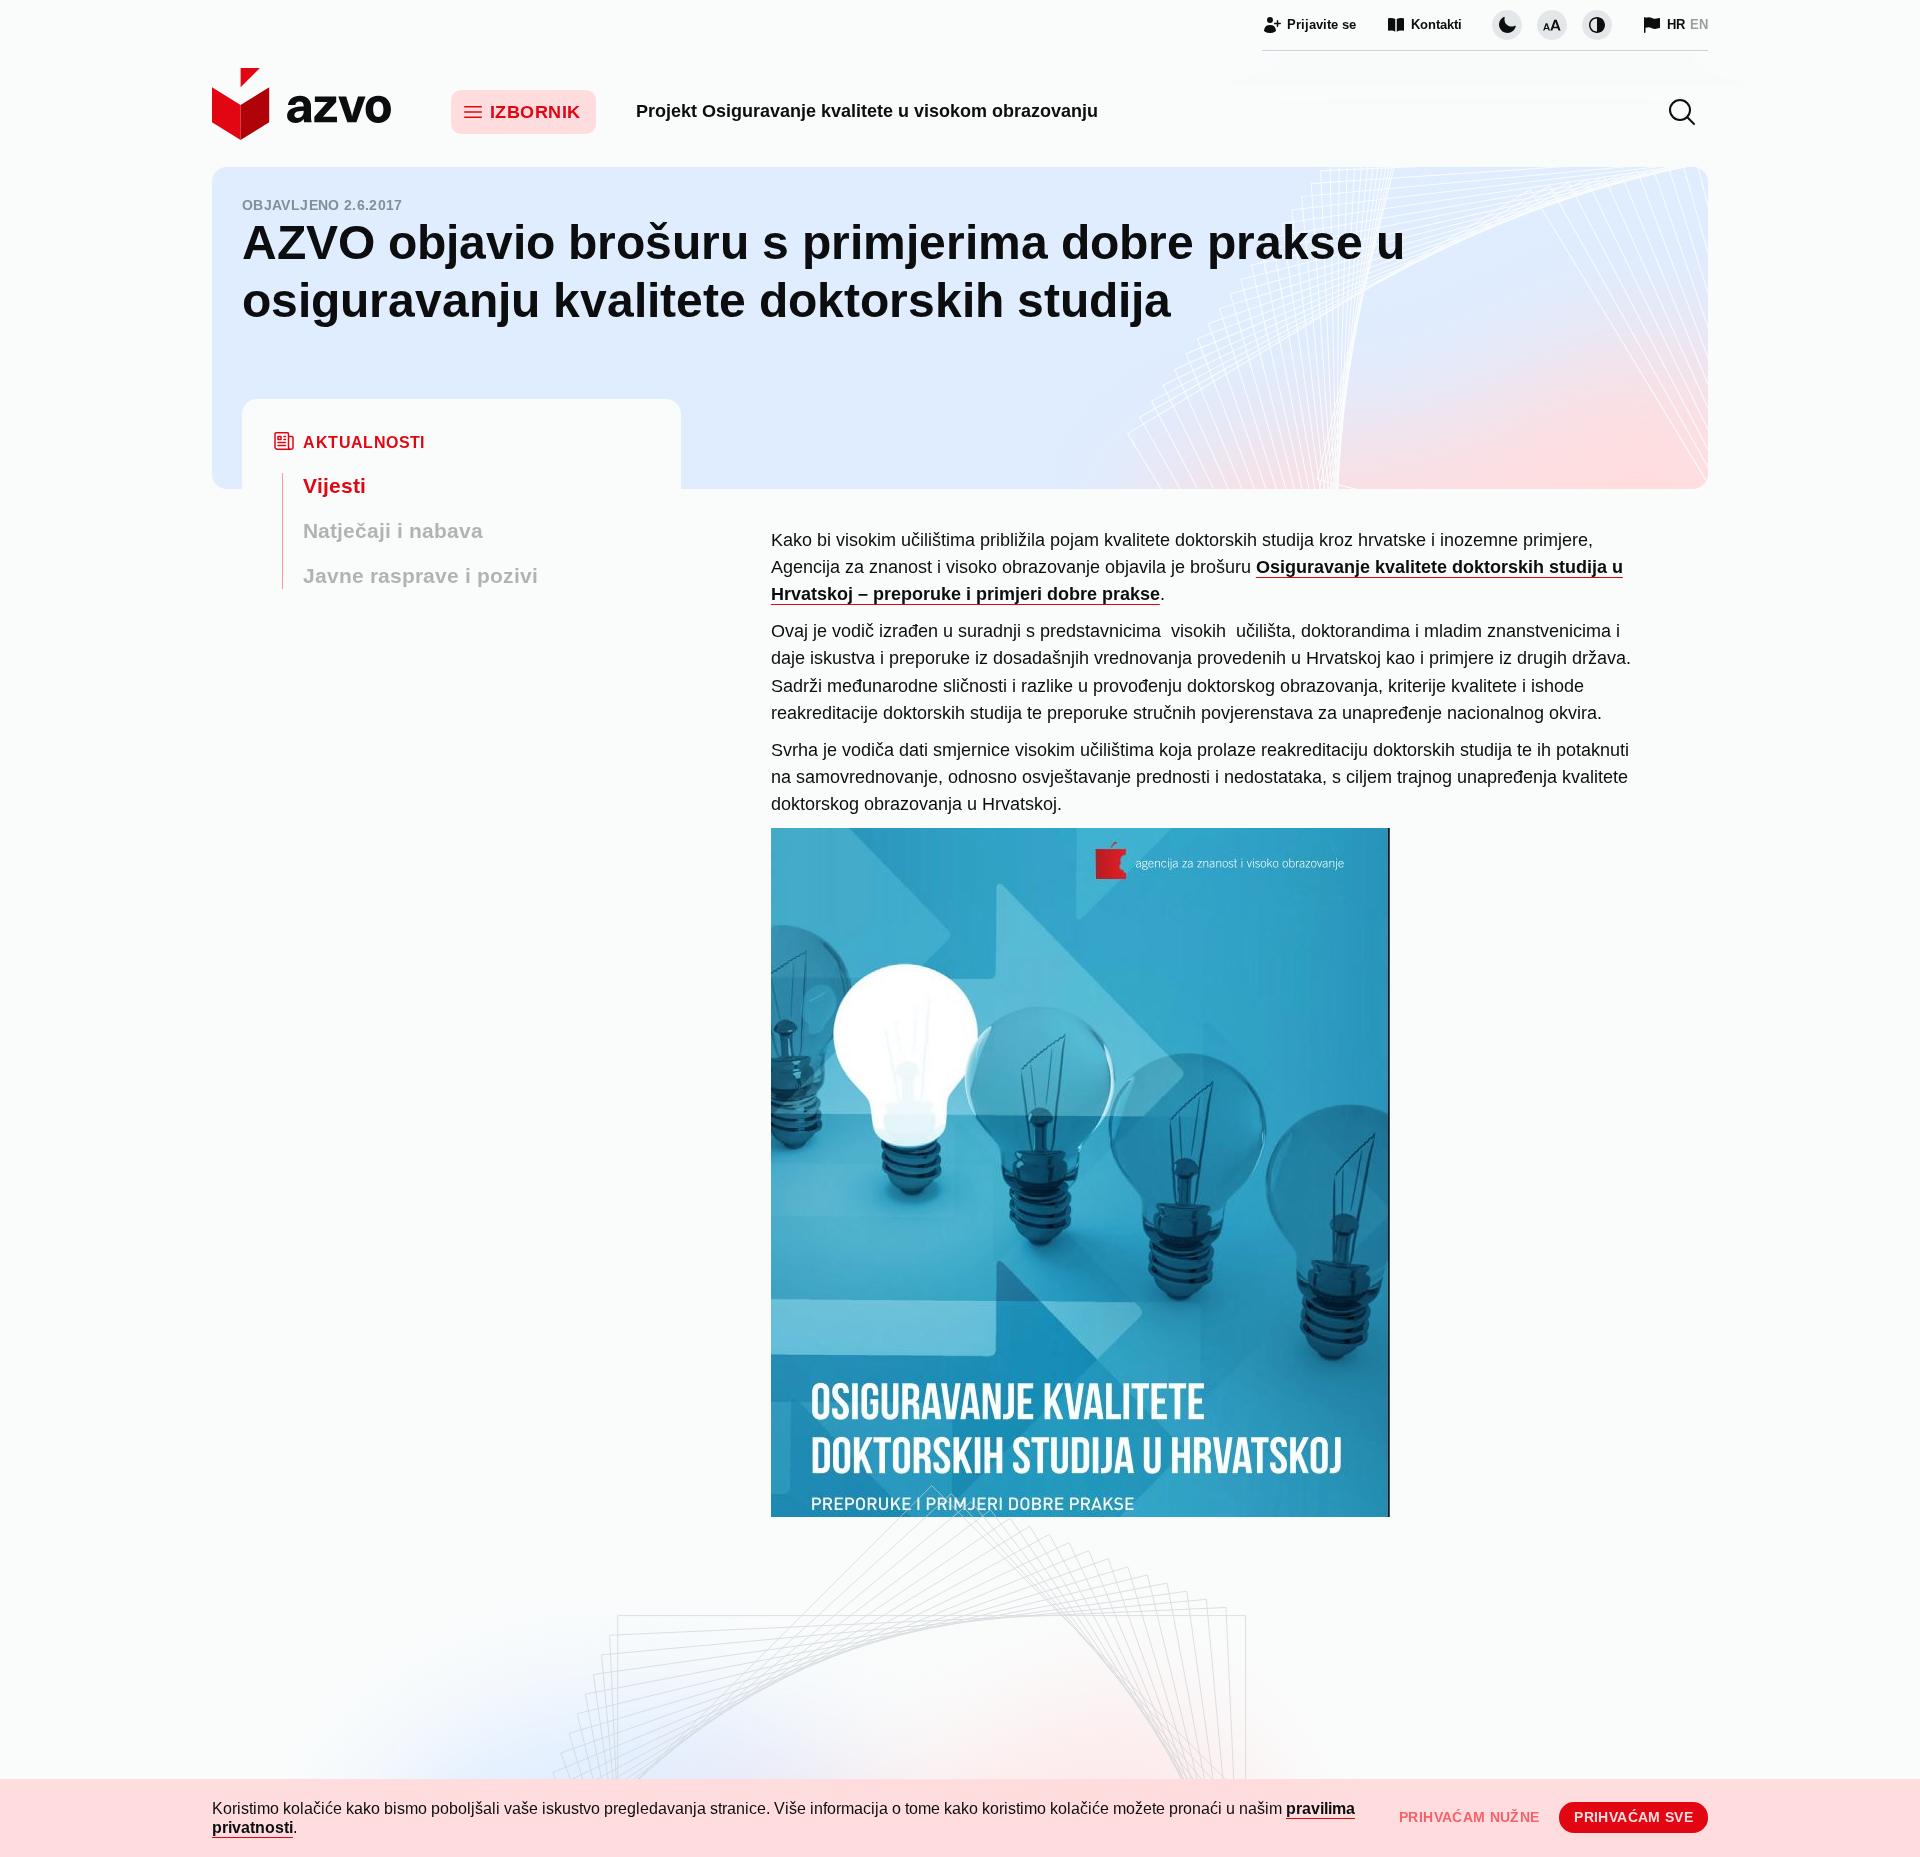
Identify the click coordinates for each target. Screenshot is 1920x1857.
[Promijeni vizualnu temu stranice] (1507, 25)
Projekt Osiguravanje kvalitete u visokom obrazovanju (867, 111)
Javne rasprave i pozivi (420, 575)
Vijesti (334, 485)
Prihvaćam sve (1633, 1817)
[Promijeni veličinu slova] (1552, 25)
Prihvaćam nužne (1469, 1817)
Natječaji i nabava (393, 530)
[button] (1682, 112)
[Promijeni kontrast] (1597, 25)
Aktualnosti (363, 442)
